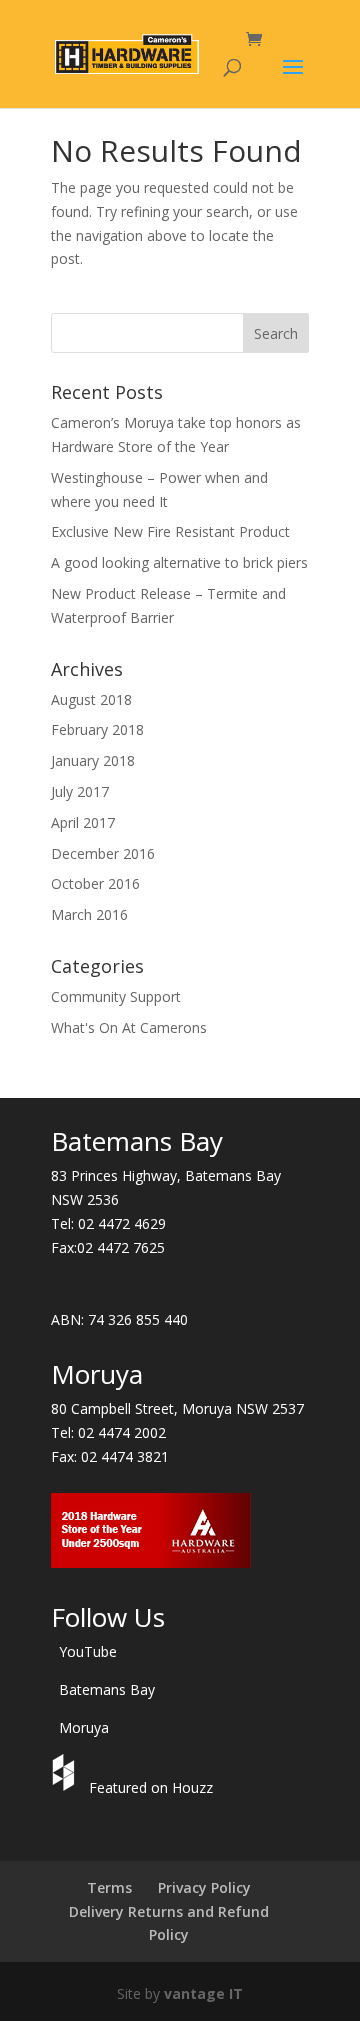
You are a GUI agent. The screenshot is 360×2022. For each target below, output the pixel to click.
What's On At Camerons (129, 1027)
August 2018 (91, 699)
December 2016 (103, 853)
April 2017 (83, 822)
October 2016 (95, 883)
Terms (109, 1887)
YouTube (88, 1651)
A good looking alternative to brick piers (179, 562)
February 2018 (97, 729)
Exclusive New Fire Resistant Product (170, 531)
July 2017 (80, 791)
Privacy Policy (204, 1887)
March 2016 (89, 914)
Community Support (116, 996)
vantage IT (203, 1993)
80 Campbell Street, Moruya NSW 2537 (177, 1408)
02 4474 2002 (122, 1432)
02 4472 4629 (122, 1223)
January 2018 (93, 760)
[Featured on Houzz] (66, 1787)
